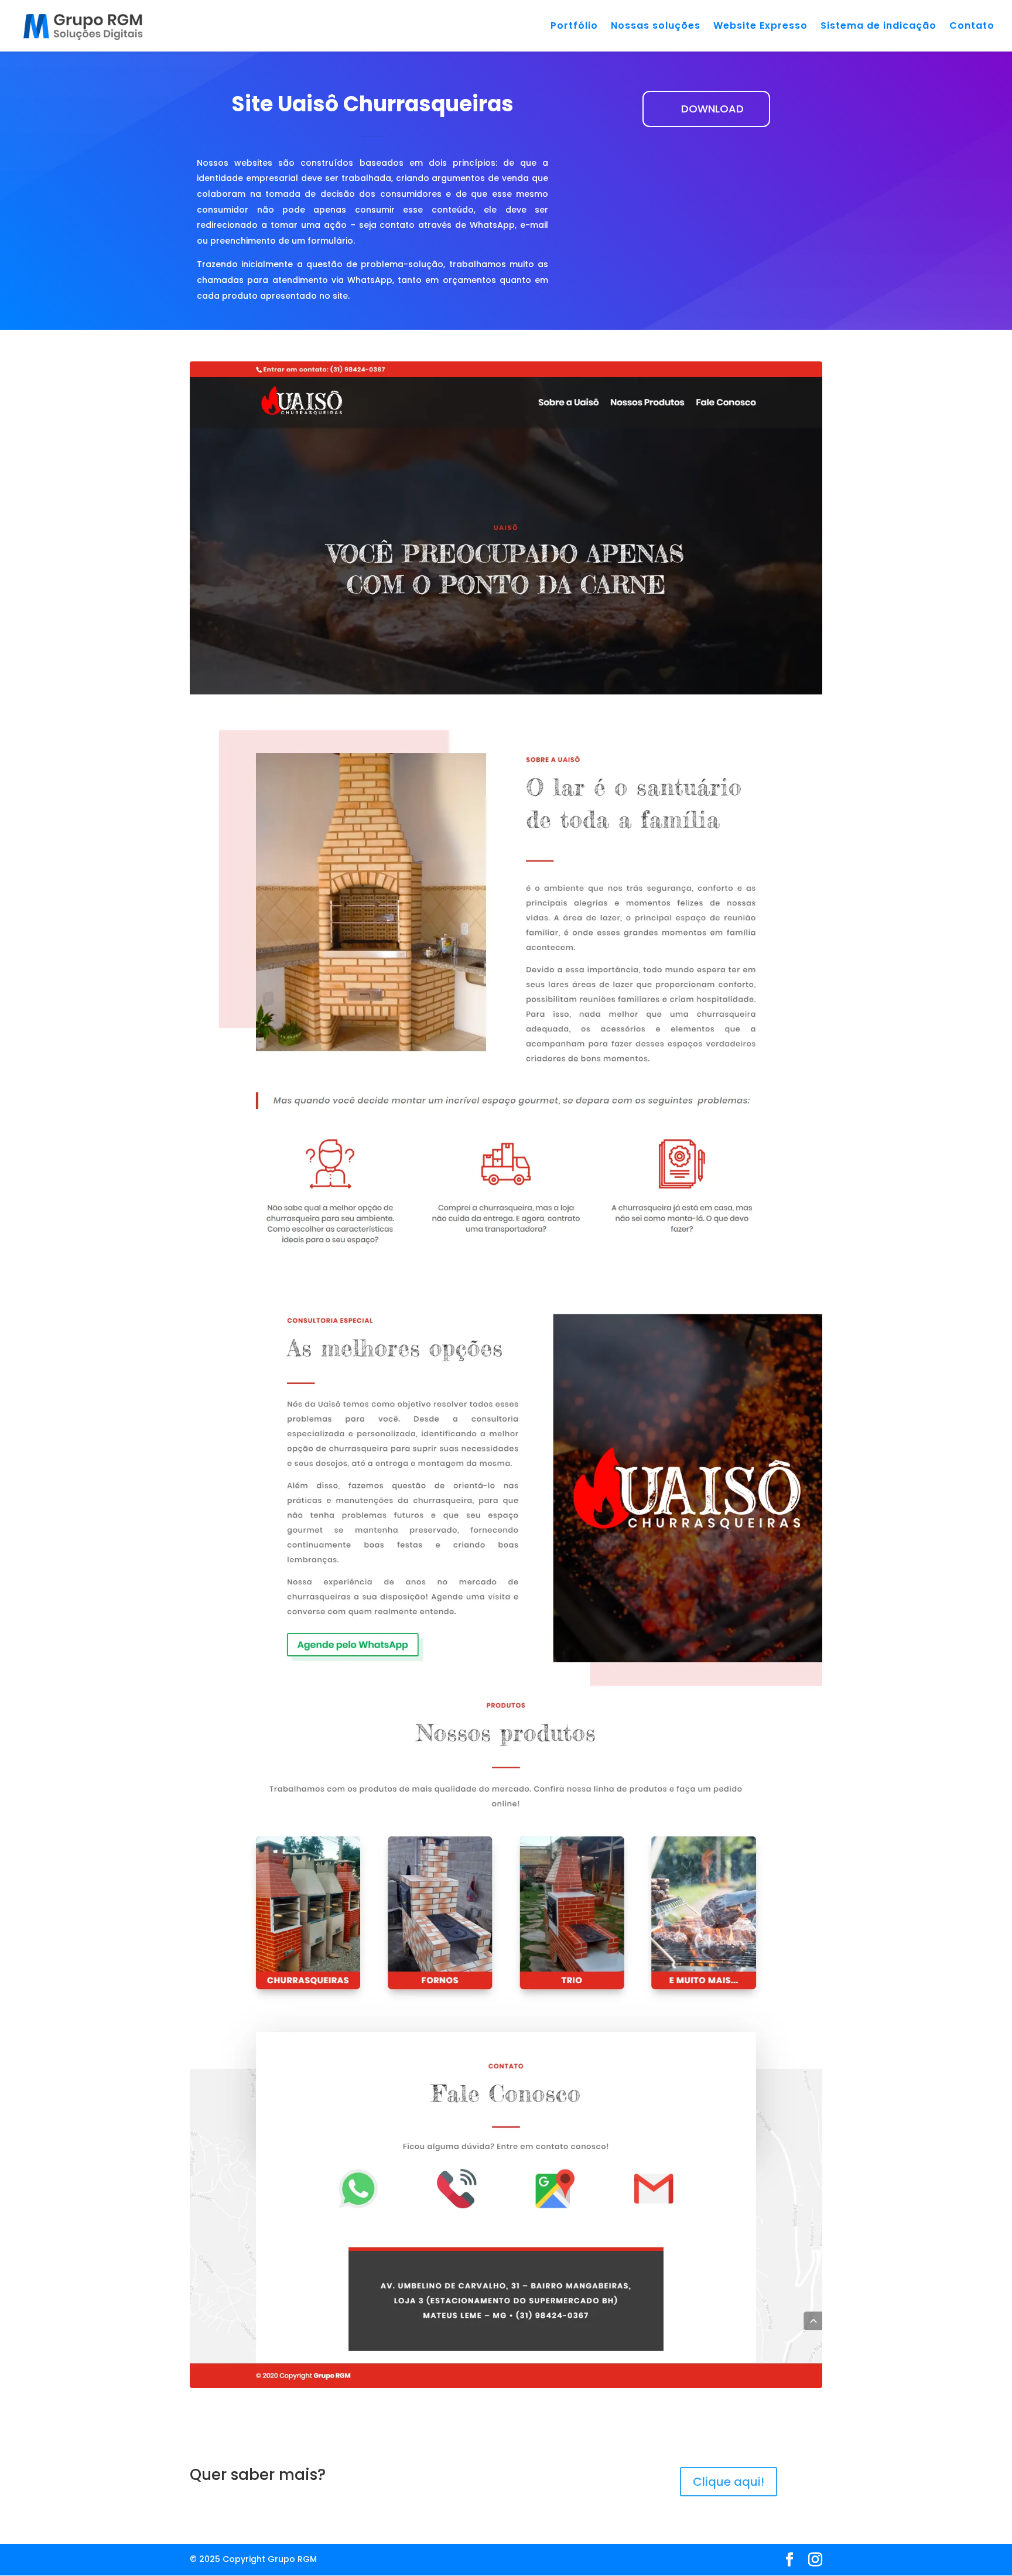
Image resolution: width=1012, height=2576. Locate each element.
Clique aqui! (729, 2482)
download (712, 109)
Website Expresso (760, 27)
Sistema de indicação (878, 27)
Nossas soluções (656, 27)
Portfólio (574, 27)
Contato (972, 27)
